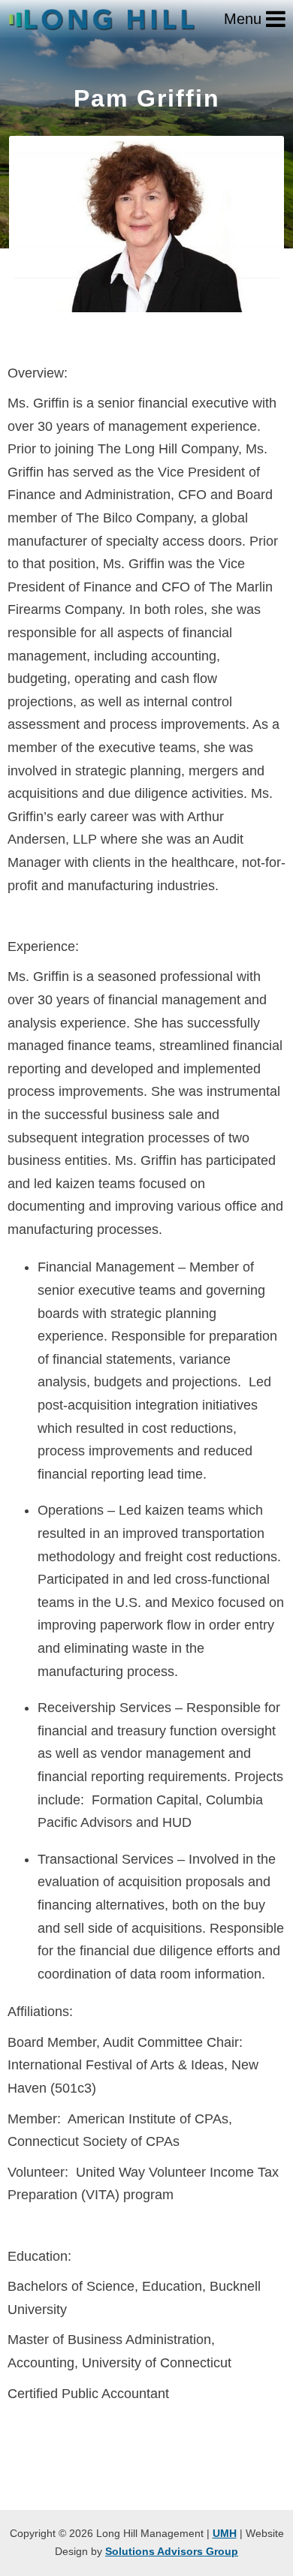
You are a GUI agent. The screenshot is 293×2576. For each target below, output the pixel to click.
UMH (225, 2533)
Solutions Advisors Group (172, 2551)
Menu (245, 19)
